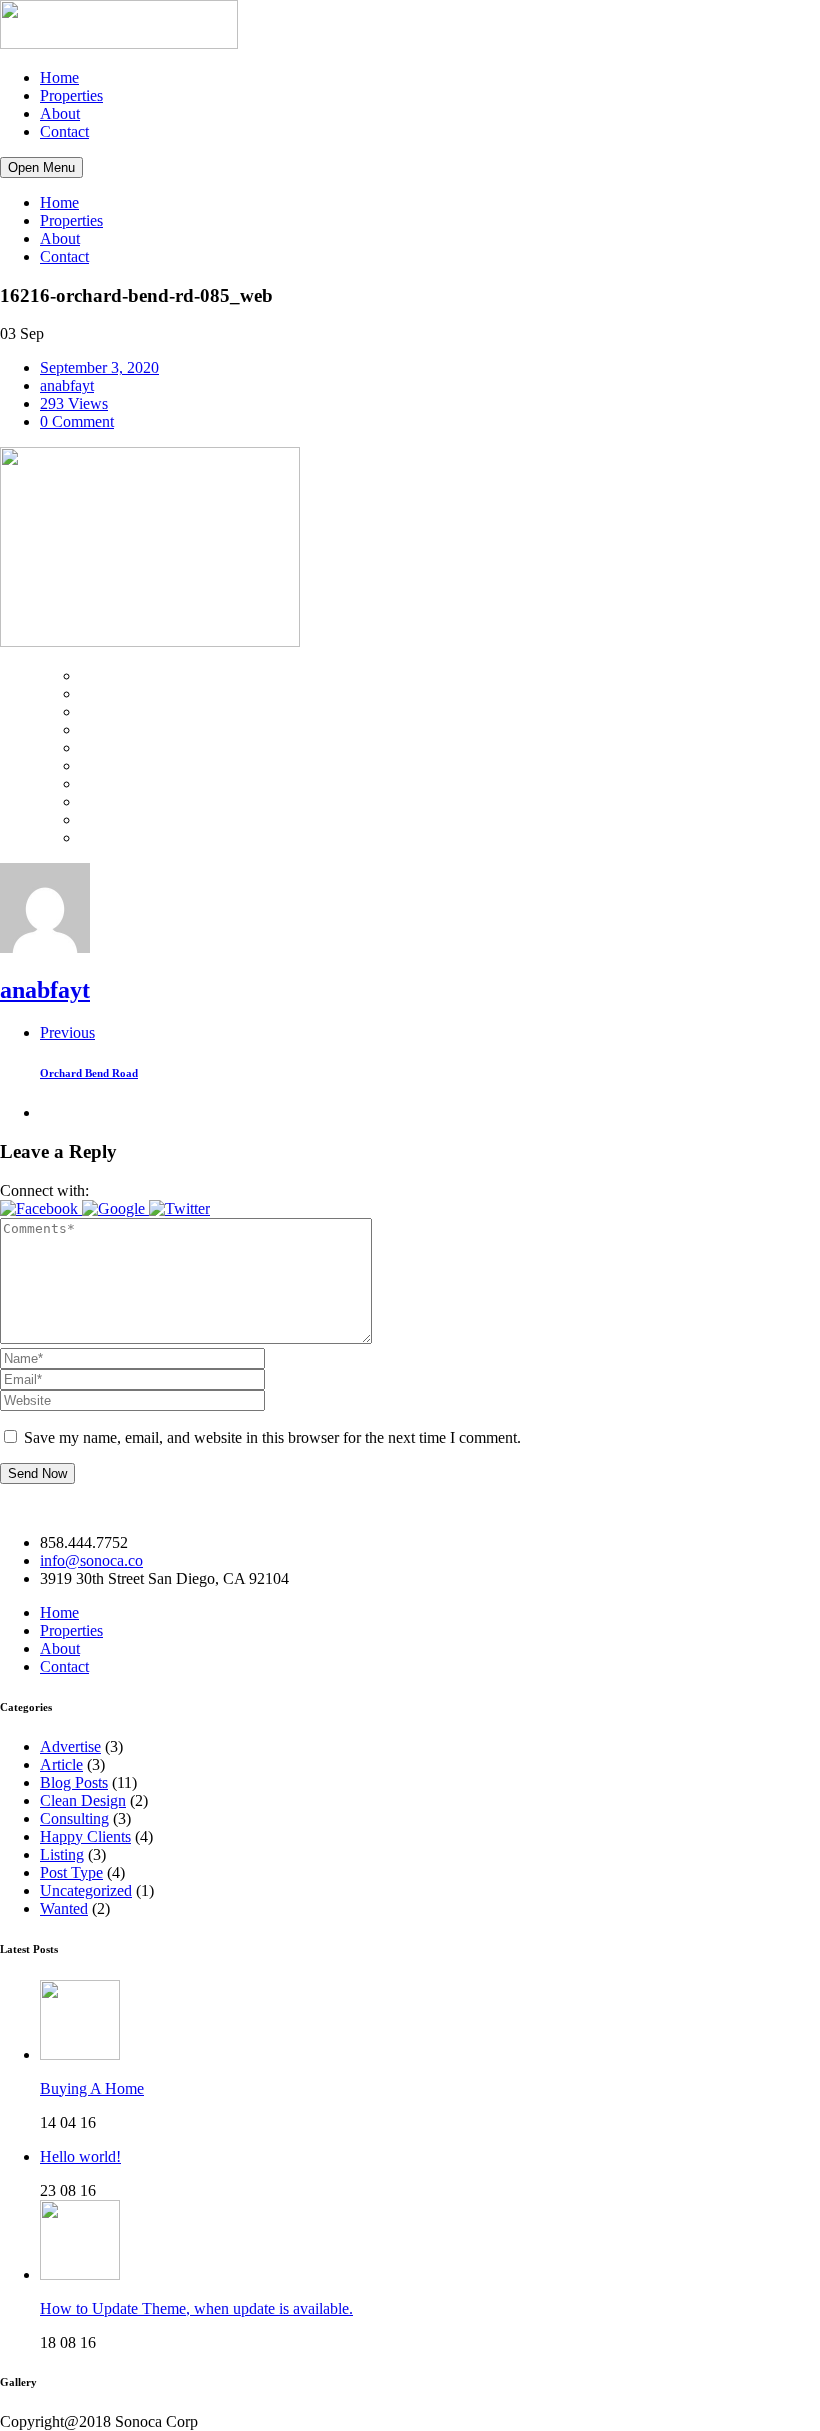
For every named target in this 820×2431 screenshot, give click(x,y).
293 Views (74, 403)
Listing (62, 1854)
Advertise (70, 1746)
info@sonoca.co (91, 1560)
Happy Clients (85, 1836)
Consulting (74, 1818)
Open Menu (41, 167)
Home (59, 77)
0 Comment (77, 421)
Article (61, 1764)
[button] (41, 1208)
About (60, 113)
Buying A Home (92, 2088)
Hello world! (80, 2156)
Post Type (71, 1872)
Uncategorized (86, 1890)
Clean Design (83, 1800)
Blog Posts (74, 1782)
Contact (64, 131)
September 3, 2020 (99, 367)
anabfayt (67, 385)
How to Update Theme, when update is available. (196, 2308)
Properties (71, 95)
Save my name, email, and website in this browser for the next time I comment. (272, 1437)
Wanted (64, 1908)
